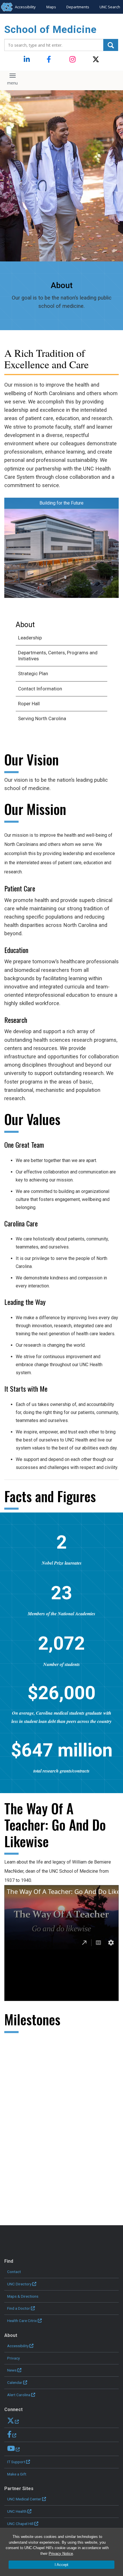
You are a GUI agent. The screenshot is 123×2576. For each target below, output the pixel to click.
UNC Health (17, 2511)
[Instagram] (73, 60)
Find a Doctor (19, 2308)
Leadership (30, 638)
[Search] (111, 45)
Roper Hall (29, 704)
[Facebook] (50, 60)
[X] (96, 60)
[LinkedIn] (27, 60)
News (12, 2370)
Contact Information (40, 689)
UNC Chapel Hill (20, 2524)
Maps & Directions (23, 2296)
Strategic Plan (33, 673)
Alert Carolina (19, 2395)
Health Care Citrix (22, 2321)
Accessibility (25, 7)
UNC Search (110, 7)
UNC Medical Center (24, 2499)
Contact (14, 2272)
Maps (51, 7)
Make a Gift (17, 2474)
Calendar (15, 2382)
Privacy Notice (61, 2554)
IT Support (16, 2462)
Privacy (13, 2358)
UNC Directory (19, 2284)
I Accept (61, 2565)
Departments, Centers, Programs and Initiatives (58, 656)
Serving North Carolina (42, 718)
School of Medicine (50, 30)
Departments (78, 7)
